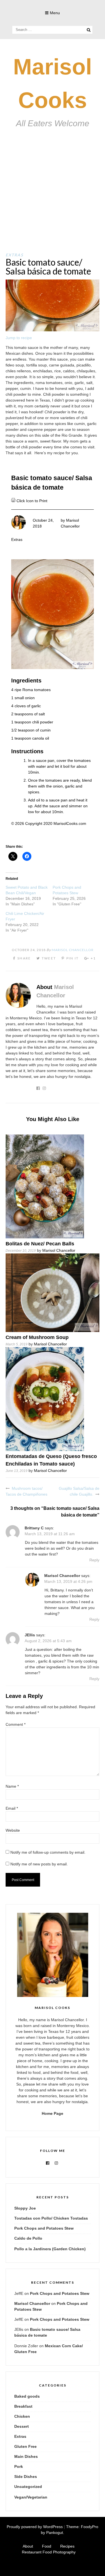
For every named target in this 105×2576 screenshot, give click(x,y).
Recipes (67, 2546)
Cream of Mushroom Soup (37, 1337)
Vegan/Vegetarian (31, 2497)
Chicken (22, 2416)
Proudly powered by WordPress (35, 2527)
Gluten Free (25, 2446)
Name (12, 1786)
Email (12, 1808)
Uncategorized (28, 2487)
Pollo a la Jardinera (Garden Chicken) (50, 2249)
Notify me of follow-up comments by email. (48, 1852)
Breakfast (23, 2406)
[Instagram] (56, 2163)
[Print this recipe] (14, 501)
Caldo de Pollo (28, 2238)
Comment (16, 1724)
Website (13, 1830)
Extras (14, 255)
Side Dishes (26, 2477)
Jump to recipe (19, 338)
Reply (94, 1560)
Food (47, 2546)
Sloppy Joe (25, 2208)
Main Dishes (26, 2456)
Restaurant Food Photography (49, 2552)
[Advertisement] (53, 197)
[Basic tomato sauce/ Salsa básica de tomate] (53, 330)
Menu (55, 13)
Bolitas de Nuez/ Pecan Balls (40, 1244)
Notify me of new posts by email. (39, 1864)
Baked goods (27, 2396)
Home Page (53, 2113)
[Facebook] (48, 2163)
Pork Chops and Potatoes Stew (44, 2228)
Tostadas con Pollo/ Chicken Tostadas (51, 2218)
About (28, 2546)
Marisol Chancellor (73, 950)
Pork (19, 2466)
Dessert (22, 2426)
